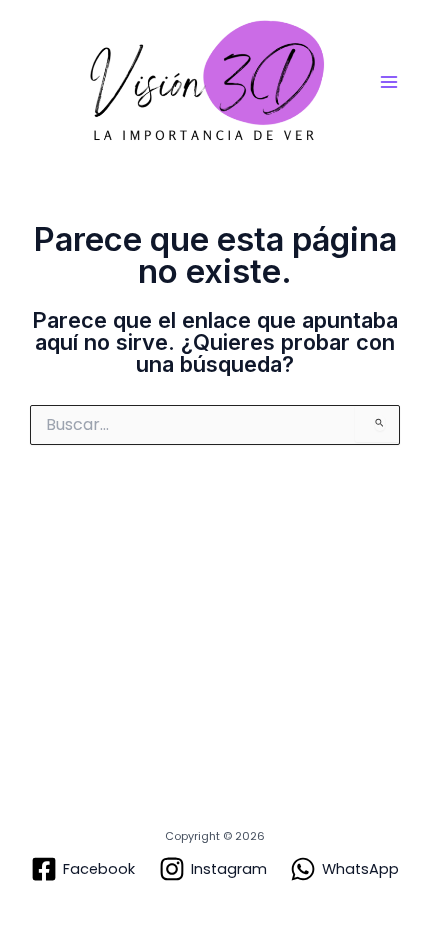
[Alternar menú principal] (389, 82)
